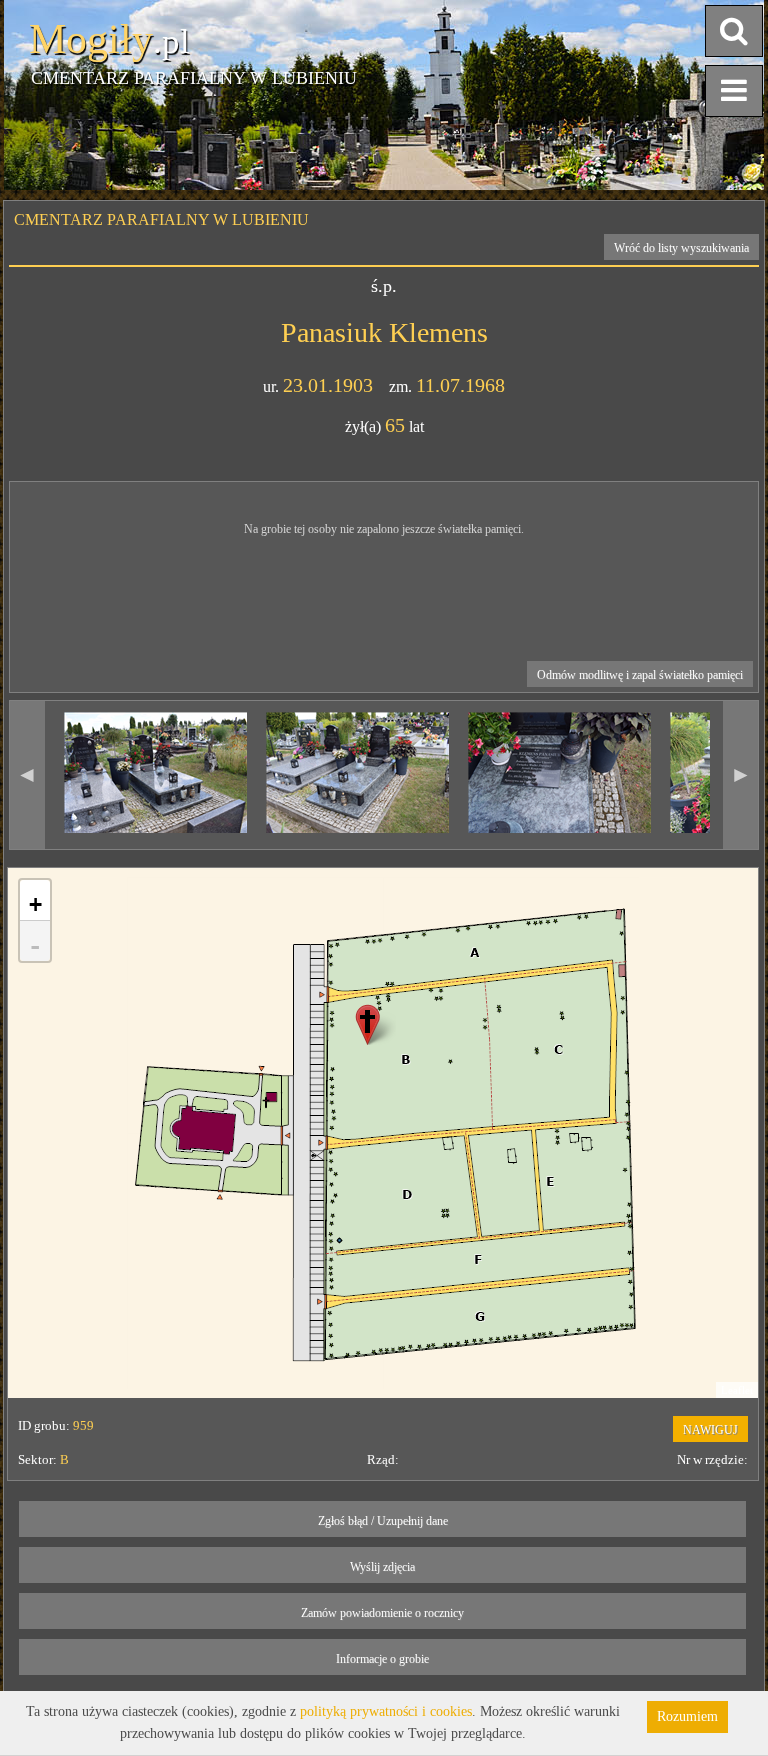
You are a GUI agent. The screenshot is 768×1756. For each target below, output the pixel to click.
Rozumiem (687, 1716)
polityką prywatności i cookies (386, 1711)
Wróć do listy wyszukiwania (681, 248)
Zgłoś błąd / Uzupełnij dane (383, 1521)
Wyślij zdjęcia (382, 1567)
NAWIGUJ (710, 1430)
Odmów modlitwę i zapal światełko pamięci (640, 675)
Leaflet (737, 1390)
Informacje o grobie (382, 1659)
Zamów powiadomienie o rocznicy (382, 1613)
